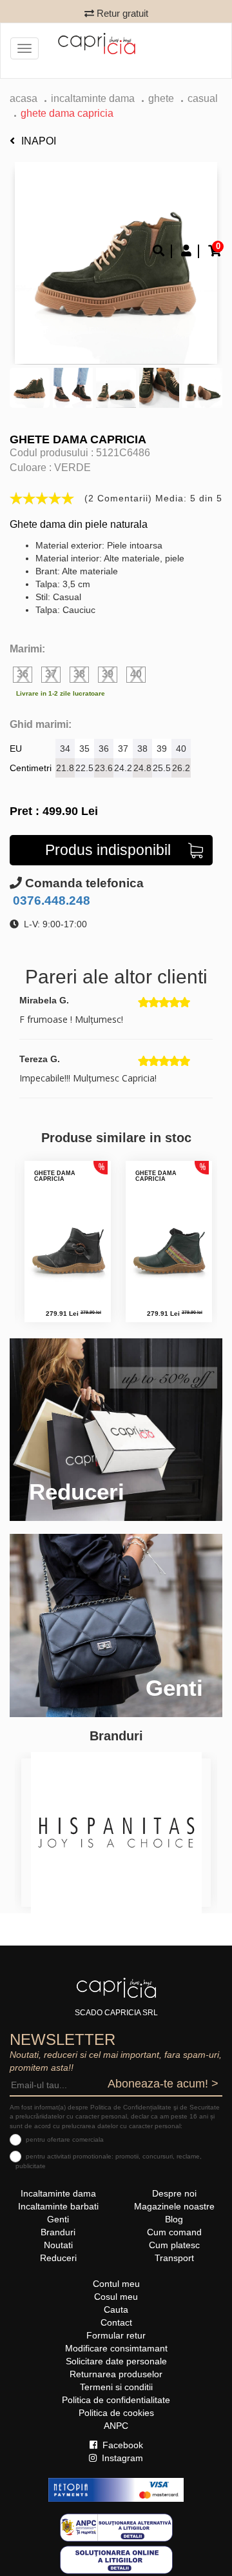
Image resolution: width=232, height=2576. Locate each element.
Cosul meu (116, 2297)
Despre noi (174, 2193)
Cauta (116, 2309)
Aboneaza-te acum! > (163, 2084)
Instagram (121, 2458)
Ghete (161, 98)
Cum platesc (174, 2245)
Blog (174, 2219)
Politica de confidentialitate (116, 2400)
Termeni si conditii (116, 2387)
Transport (174, 2258)
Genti (58, 2219)
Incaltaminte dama (93, 98)
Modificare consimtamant (116, 2348)
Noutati (58, 2245)
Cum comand (174, 2232)
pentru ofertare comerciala (65, 2139)
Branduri (58, 2232)
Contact (116, 2322)
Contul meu (116, 2284)
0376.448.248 (50, 901)
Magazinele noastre (174, 2206)
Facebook (121, 2445)
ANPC (116, 2426)
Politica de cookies (116, 2413)
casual (203, 98)
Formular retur (116, 2335)
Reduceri (58, 2258)
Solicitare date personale (116, 2361)
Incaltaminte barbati (58, 2206)
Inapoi (39, 141)
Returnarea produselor (116, 2374)
